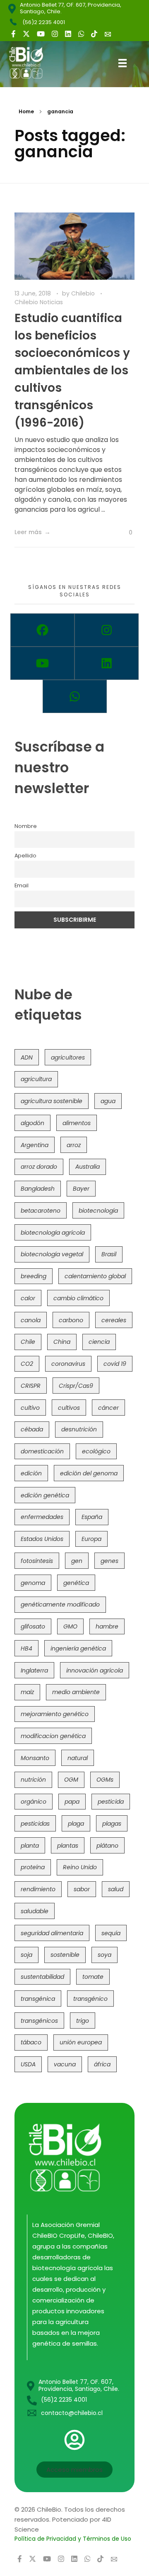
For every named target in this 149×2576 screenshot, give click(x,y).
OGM (71, 1780)
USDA (28, 2064)
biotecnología (98, 1211)
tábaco (31, 2042)
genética (76, 1583)
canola (31, 1320)
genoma (33, 1583)
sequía (111, 1933)
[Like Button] (124, 533)
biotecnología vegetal (52, 1254)
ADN (27, 1057)
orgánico (34, 1802)
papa (72, 1802)
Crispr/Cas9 (76, 1386)
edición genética (45, 1495)
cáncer (108, 1408)
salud (116, 1889)
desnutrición (79, 1429)
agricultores (68, 1057)
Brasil (109, 1254)
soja (26, 1955)
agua (108, 1101)
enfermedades (42, 1517)
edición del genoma (89, 1473)
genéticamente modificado (60, 1604)
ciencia (99, 1342)
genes (109, 1561)
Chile (28, 1342)
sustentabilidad (42, 1977)
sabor (82, 1889)
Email (22, 885)
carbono (71, 1320)
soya (105, 1955)
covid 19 (115, 1364)
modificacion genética (53, 1736)
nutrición (33, 1780)
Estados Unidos (42, 1539)
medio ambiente (76, 1692)
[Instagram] (107, 630)
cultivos (69, 1408)
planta (30, 1846)
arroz (74, 1145)
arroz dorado (39, 1167)
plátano (107, 1846)
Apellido (25, 856)
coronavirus (68, 1364)
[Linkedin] (107, 663)
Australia (88, 1167)
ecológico (96, 1451)
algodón (32, 1123)
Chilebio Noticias (39, 302)
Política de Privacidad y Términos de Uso (73, 2539)
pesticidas (35, 1824)
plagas (112, 1824)
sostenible (65, 1955)
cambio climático (78, 1298)
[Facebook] (42, 630)
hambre (107, 1626)
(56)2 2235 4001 (44, 22)
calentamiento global (95, 1276)
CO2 (27, 1364)
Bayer (81, 1189)
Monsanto (35, 1758)
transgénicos (39, 2021)
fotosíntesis (37, 1561)
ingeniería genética (78, 1648)
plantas (68, 1846)
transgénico (90, 1999)
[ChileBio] (32, 63)
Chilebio (84, 293)
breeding (34, 1276)
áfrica (102, 2064)
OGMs (105, 1780)
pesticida (111, 1802)
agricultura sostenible (52, 1101)
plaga (76, 1824)
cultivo (30, 1408)
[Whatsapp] (75, 696)
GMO (70, 1626)
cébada (32, 1429)
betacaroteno (41, 1211)
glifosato (33, 1626)
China (62, 1342)
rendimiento (38, 1889)
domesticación (42, 1451)
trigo (83, 2021)
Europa (91, 1539)
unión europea (81, 2042)
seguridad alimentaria (52, 1933)
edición (31, 1473)
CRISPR (31, 1386)
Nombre (26, 826)
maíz (27, 1692)
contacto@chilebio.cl (72, 2413)
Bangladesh (38, 1189)
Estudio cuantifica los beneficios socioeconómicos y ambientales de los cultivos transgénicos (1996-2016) (72, 370)
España (92, 1517)
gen (77, 1561)
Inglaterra (34, 1670)
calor (28, 1298)
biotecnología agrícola (53, 1233)
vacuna (65, 2064)
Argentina (35, 1145)
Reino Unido (80, 1867)
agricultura (36, 1079)
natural (78, 1758)
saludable (35, 1911)
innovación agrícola (95, 1670)
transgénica (38, 1999)
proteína (33, 1867)
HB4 (26, 1648)
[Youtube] (42, 663)
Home (26, 111)
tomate (93, 1977)
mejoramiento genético (55, 1714)
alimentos (77, 1123)
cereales (114, 1320)
